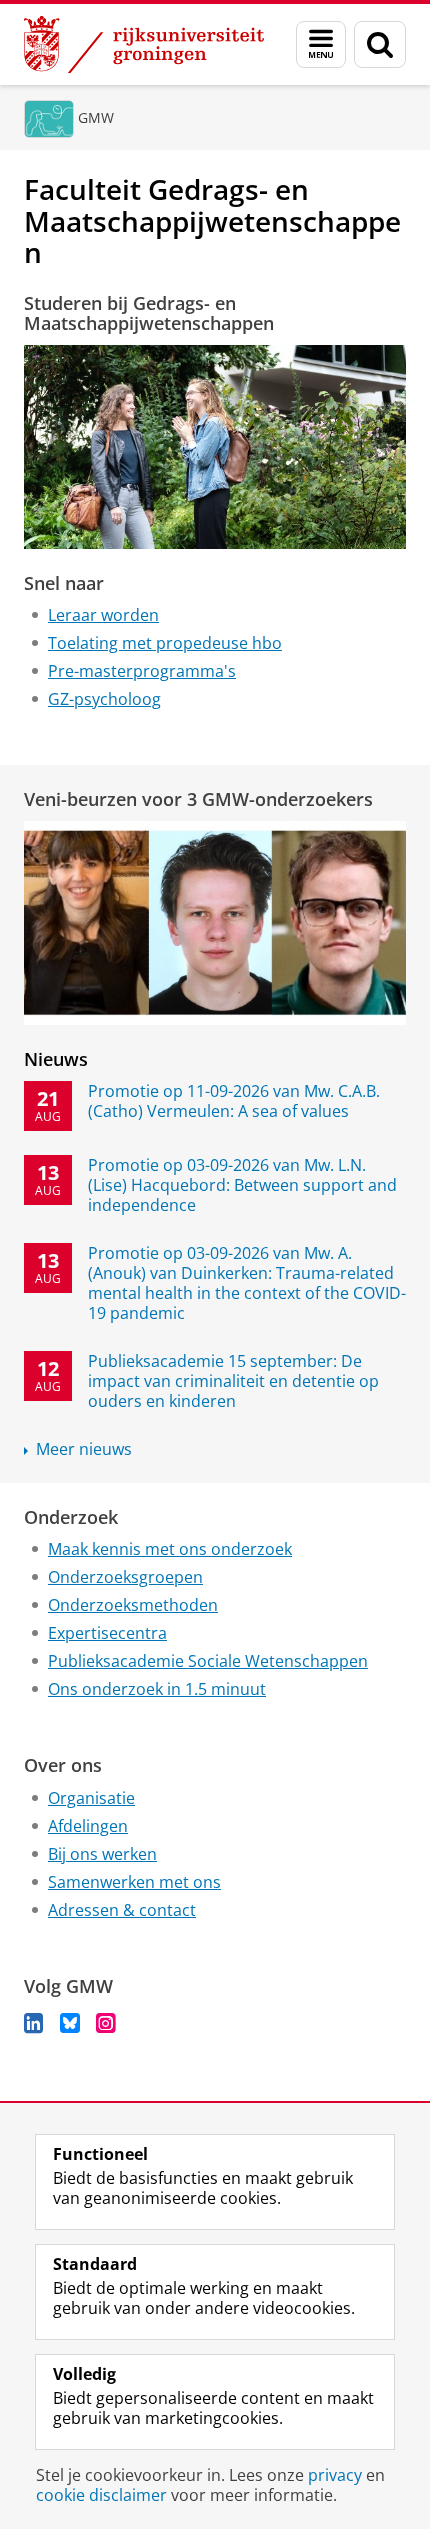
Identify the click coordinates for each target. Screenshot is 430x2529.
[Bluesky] (70, 2023)
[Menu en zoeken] (321, 44)
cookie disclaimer (101, 2495)
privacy (335, 2475)
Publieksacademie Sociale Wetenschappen (208, 1661)
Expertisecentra (107, 1633)
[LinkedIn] (34, 2023)
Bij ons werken (102, 1854)
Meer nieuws (84, 1449)
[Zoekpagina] (380, 44)
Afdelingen (88, 1826)
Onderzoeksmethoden (133, 1605)
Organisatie (91, 1798)
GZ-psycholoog (104, 699)
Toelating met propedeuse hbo (165, 643)
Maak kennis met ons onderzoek (170, 1549)
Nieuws (56, 1059)
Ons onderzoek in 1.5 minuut (157, 1689)
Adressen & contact (122, 1910)
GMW (96, 117)
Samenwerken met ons (134, 1882)
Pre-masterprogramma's (142, 671)
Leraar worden (103, 615)
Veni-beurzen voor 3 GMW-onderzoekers (198, 799)
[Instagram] (106, 2023)
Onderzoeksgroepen (125, 1577)
